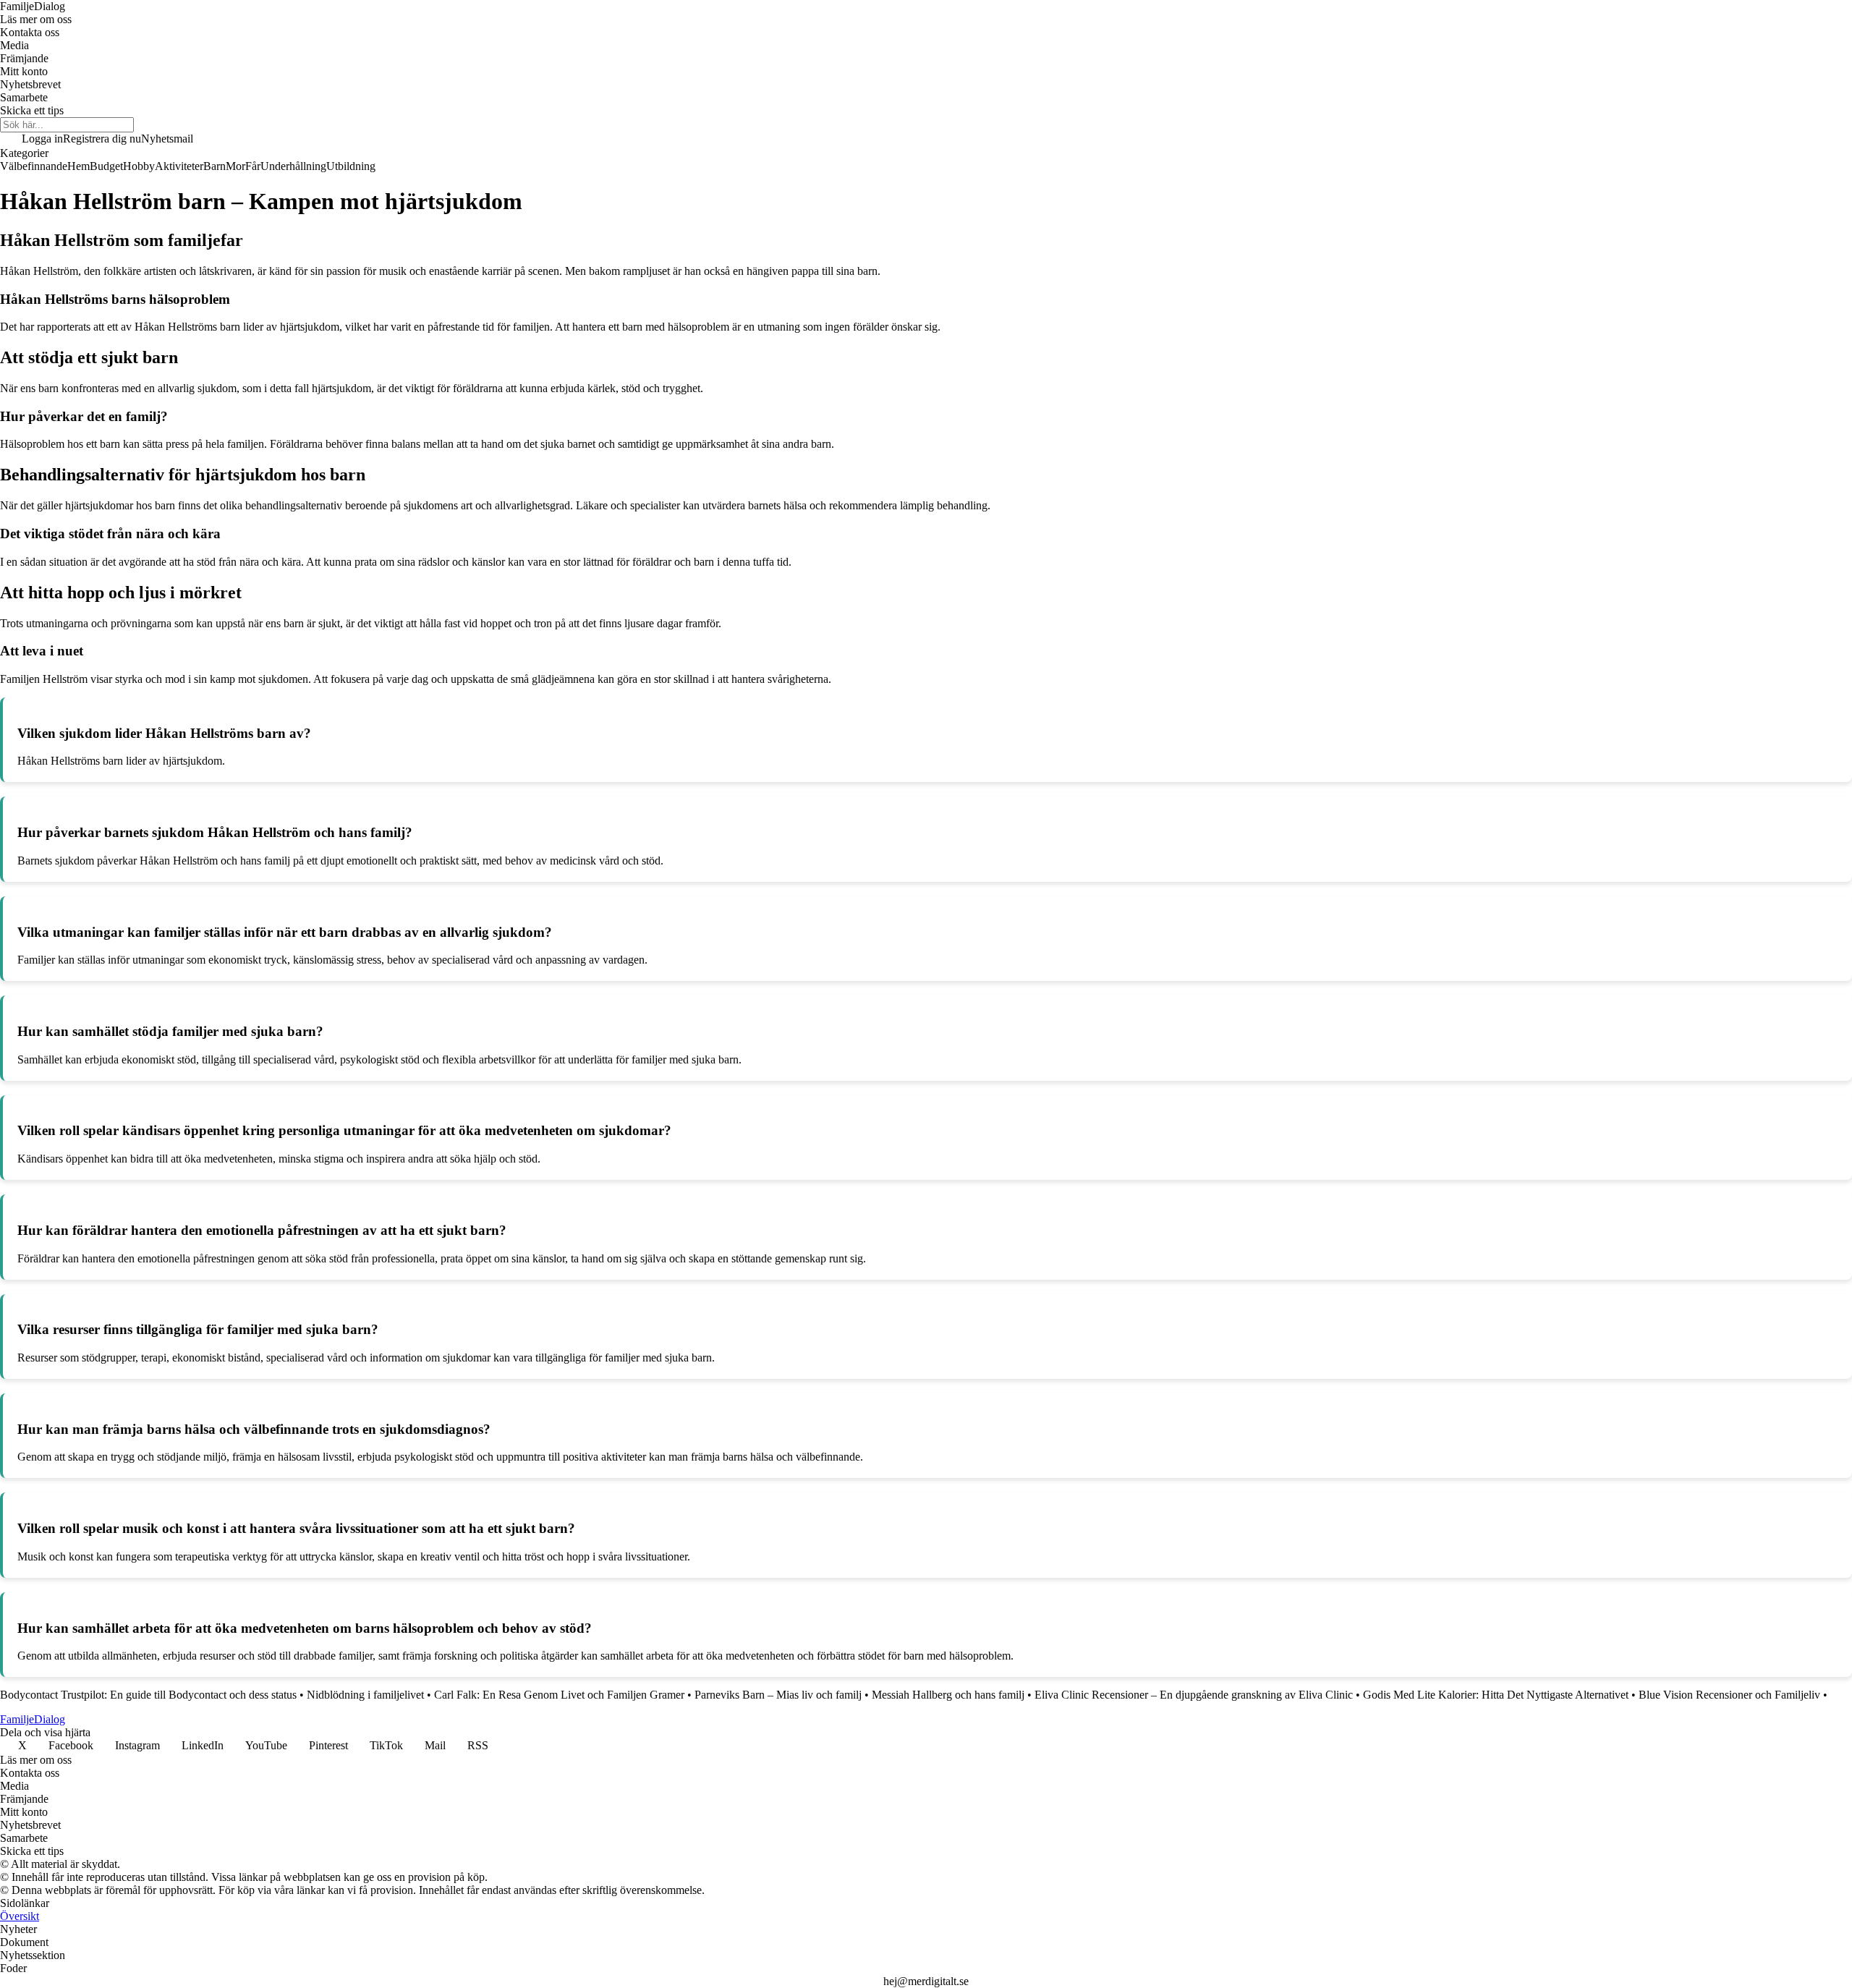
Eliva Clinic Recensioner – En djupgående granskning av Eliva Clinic (1194, 1695)
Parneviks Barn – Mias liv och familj (778, 1695)
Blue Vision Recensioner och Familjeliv (1729, 1695)
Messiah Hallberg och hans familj (948, 1695)
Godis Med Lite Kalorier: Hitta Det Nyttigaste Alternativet (1496, 1695)
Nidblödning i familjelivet (365, 1695)
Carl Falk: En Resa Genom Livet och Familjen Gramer (559, 1695)
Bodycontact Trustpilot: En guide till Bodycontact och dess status (148, 1695)
